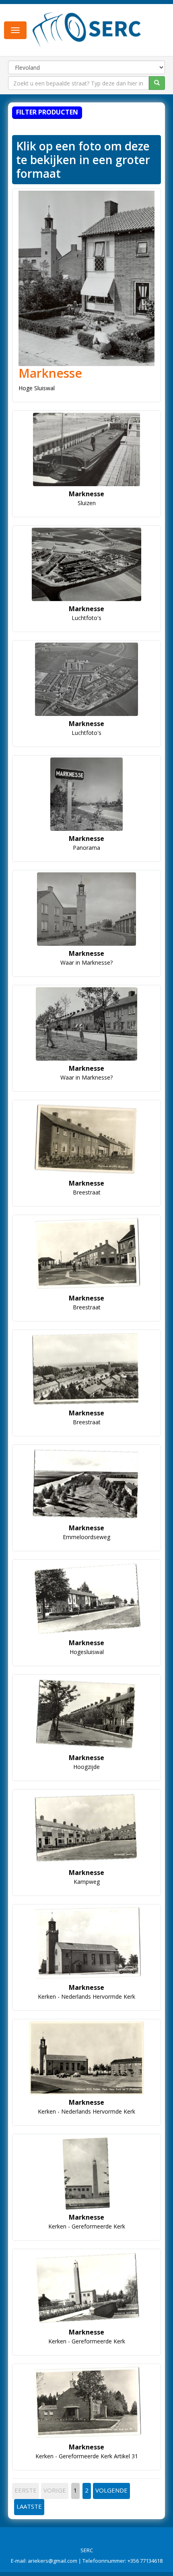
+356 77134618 (145, 2561)
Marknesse (50, 373)
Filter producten (47, 112)
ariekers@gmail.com (53, 2561)
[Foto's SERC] (87, 29)
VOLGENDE (111, 2490)
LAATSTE (29, 2506)
